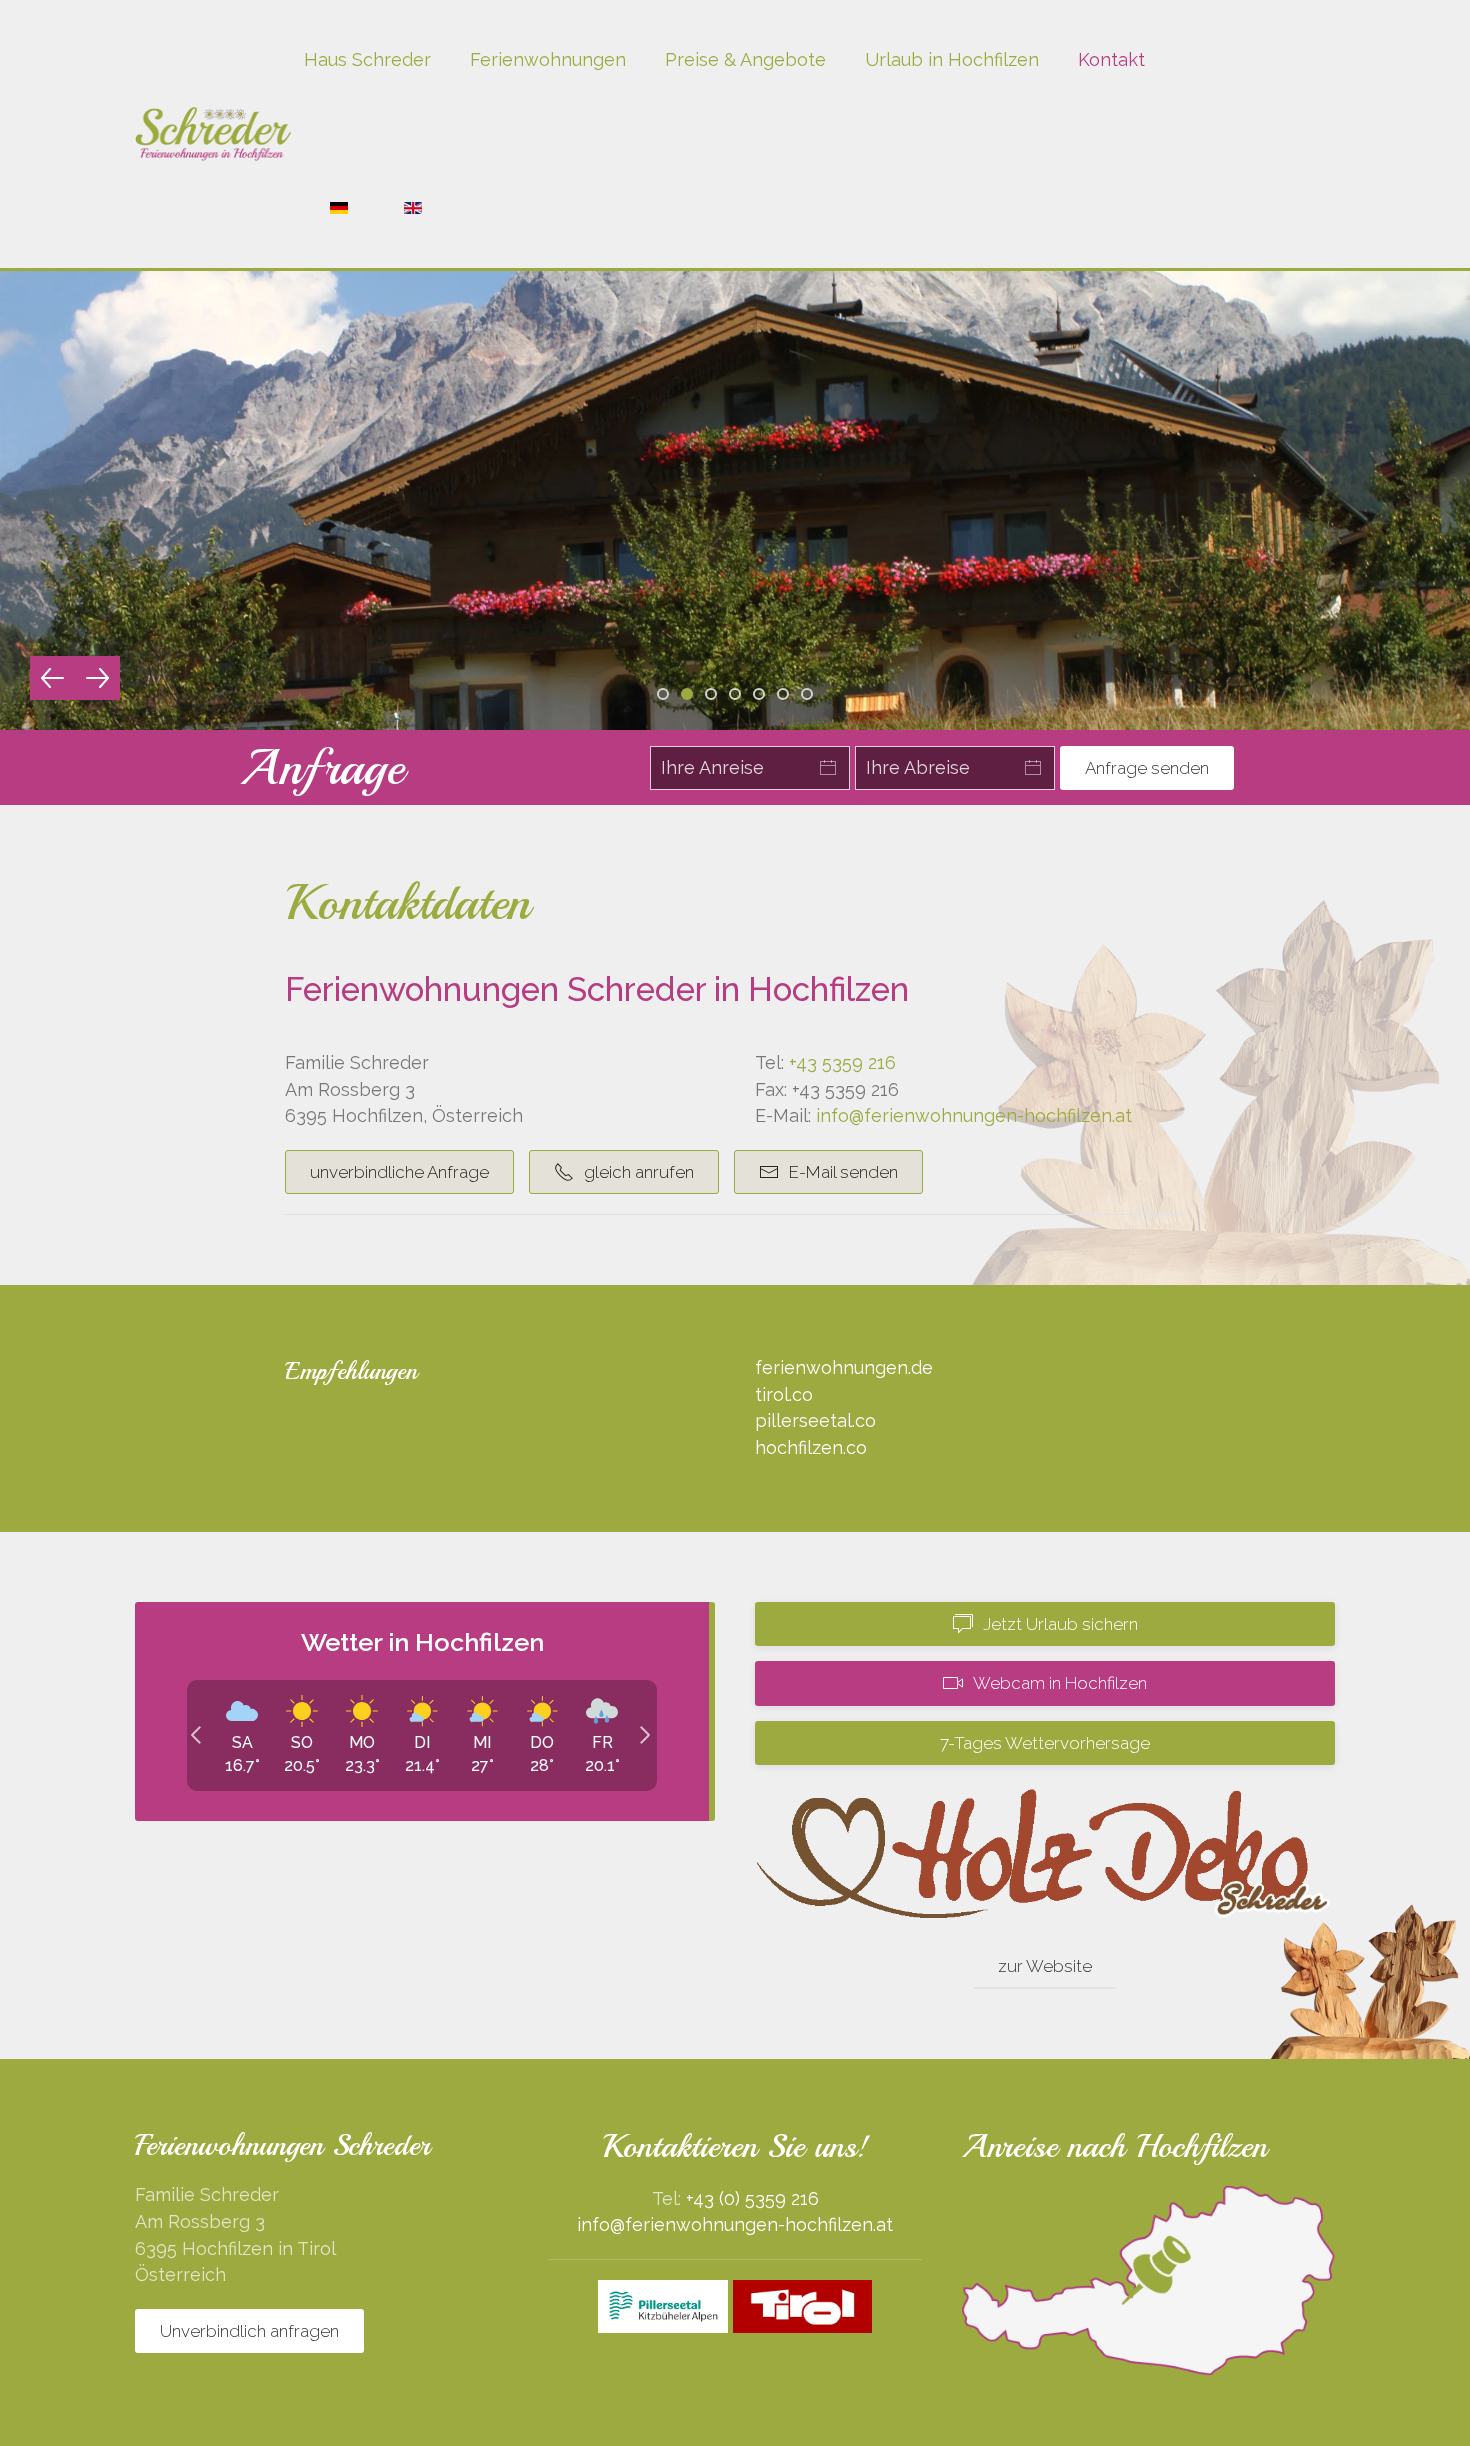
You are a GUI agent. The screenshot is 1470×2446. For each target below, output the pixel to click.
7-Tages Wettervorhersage (1045, 1743)
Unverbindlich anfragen (249, 2331)
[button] (52, 678)
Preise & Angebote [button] (745, 59)
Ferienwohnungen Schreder (282, 2145)
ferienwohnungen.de (844, 1367)
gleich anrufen (639, 1172)
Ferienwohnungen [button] (548, 59)
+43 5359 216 (842, 1062)
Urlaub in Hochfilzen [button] (952, 59)
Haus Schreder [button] (367, 59)
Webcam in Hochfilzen (1060, 1683)
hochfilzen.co (811, 1447)
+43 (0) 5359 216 (752, 2198)
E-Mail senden (843, 1172)
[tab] (663, 694)
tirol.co (784, 1394)
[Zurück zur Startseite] (213, 134)
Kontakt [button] (1111, 59)
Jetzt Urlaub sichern (1060, 1624)
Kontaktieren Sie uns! (735, 2146)
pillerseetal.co (815, 1420)
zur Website (1045, 1966)
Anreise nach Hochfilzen (1114, 2146)
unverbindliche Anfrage (399, 1172)
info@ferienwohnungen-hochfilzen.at (974, 1115)
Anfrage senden (1147, 768)
